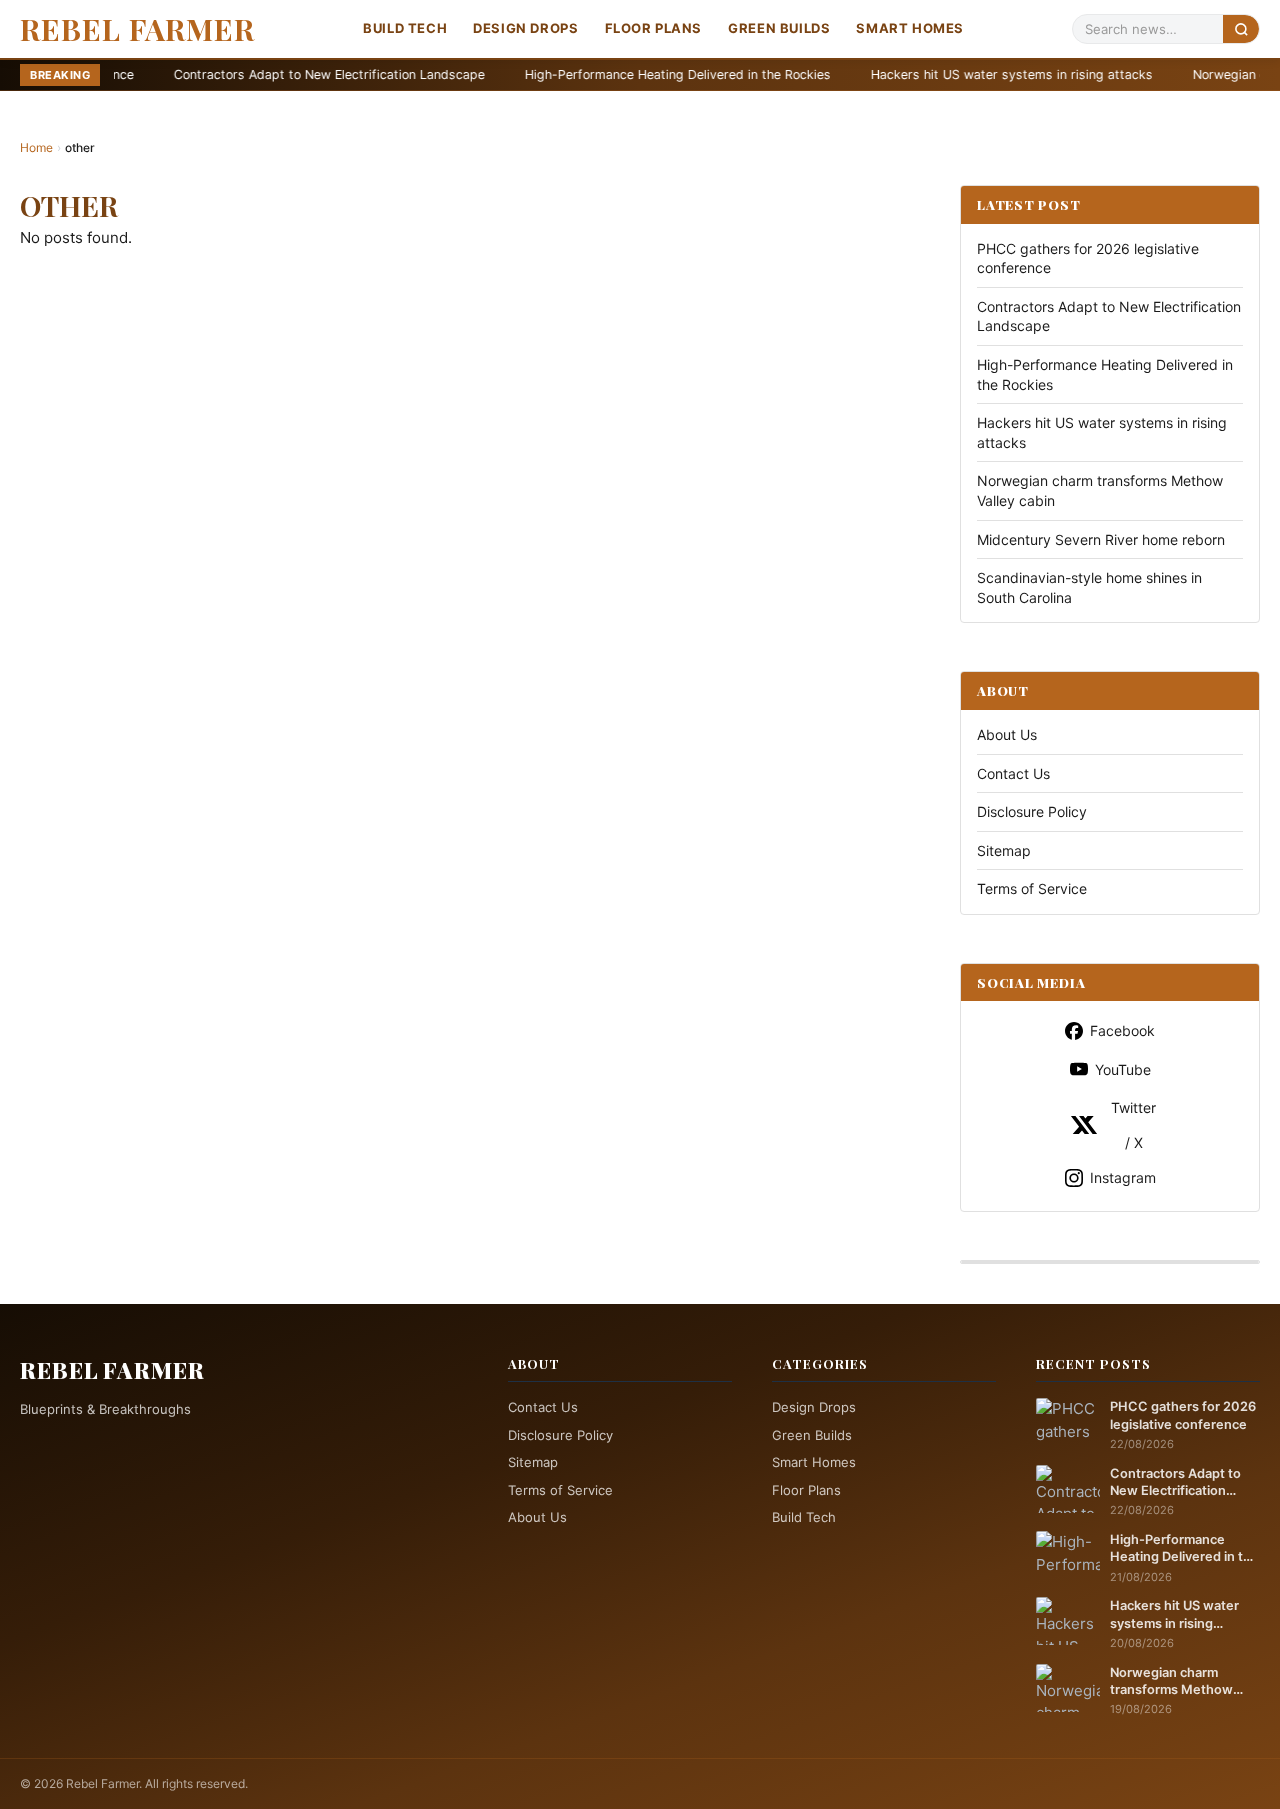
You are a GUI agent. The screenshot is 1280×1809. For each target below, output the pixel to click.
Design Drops (525, 28)
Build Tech (405, 28)
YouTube (1123, 1069)
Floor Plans (654, 28)
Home (36, 147)
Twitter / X (1133, 1125)
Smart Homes (910, 28)
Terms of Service (1032, 888)
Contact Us (1013, 773)
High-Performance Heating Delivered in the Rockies (592, 74)
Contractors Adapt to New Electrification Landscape (243, 74)
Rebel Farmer (137, 29)
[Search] (1241, 28)
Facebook (1122, 1030)
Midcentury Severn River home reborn (1101, 539)
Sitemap (1004, 850)
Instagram (1123, 1177)
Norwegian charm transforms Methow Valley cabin (1171, 1682)
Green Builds (779, 28)
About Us (1007, 734)
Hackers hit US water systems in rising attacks (926, 74)
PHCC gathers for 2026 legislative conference (1183, 1415)
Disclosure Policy (1032, 811)
